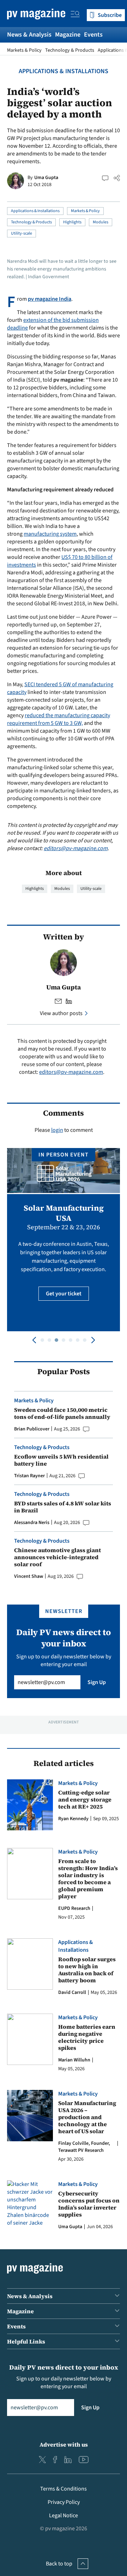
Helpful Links (26, 2341)
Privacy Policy (64, 2502)
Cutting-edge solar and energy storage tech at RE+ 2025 (85, 1799)
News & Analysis (29, 35)
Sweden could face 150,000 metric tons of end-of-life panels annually (62, 1413)
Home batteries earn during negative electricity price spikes (87, 2037)
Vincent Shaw (29, 1576)
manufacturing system (50, 534)
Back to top (59, 2564)
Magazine (68, 35)
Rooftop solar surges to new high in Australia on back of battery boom (87, 1970)
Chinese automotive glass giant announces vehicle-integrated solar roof (58, 1557)
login (57, 1130)
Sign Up (97, 1682)
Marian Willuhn (74, 2060)
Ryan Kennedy (73, 1819)
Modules (101, 222)
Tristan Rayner (29, 1476)
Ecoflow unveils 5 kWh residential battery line (61, 1460)
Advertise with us (64, 2444)
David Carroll (72, 1992)
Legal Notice (64, 2516)
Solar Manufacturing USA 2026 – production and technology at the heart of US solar (87, 2117)
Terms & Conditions (64, 2489)
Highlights (72, 222)
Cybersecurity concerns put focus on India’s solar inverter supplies (89, 2204)
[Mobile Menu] (75, 15)
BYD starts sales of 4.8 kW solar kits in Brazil (63, 1507)
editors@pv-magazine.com (76, 848)
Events (93, 35)
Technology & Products (70, 50)
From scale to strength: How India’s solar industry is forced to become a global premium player (88, 1879)
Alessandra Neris (32, 1523)
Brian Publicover (32, 1429)
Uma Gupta (46, 178)
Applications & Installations (64, 71)
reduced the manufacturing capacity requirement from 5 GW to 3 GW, (59, 719)
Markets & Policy (24, 50)
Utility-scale (22, 233)
